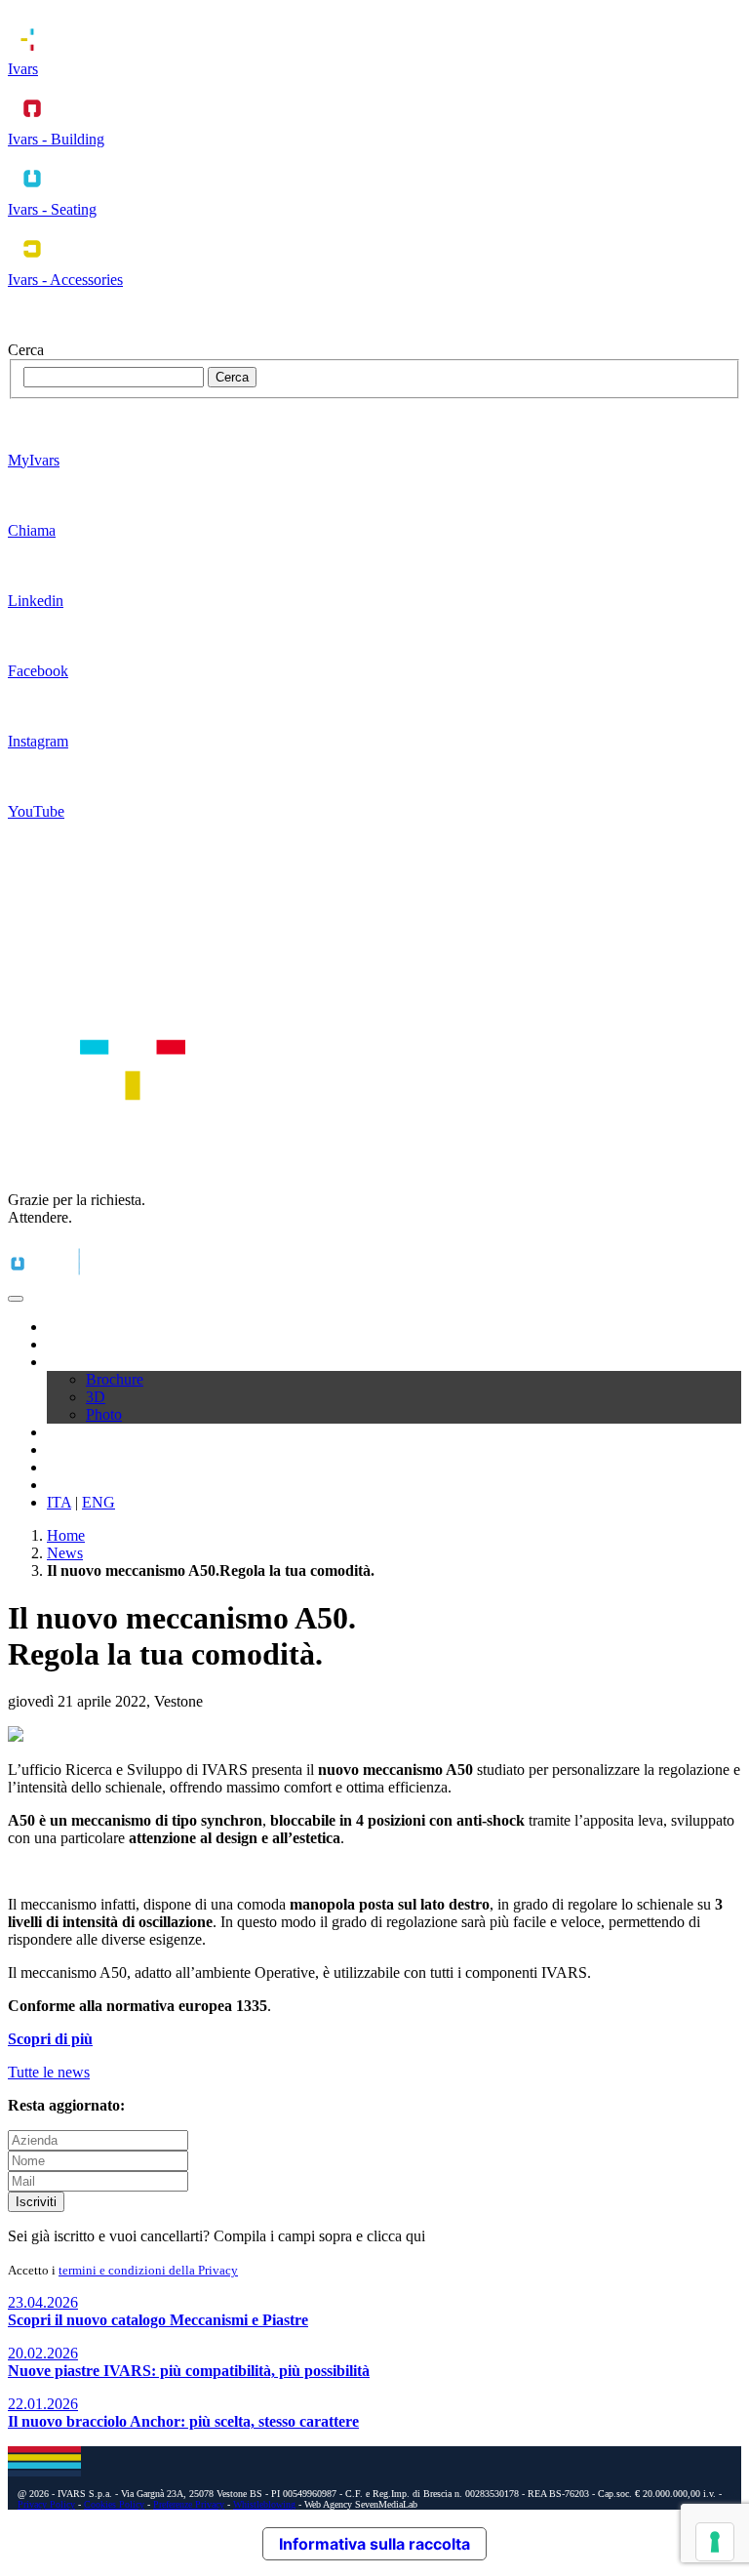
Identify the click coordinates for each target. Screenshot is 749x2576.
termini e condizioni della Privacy (148, 2270)
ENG (99, 1502)
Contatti (71, 1485)
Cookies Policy (114, 2504)
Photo (104, 1414)
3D (96, 1397)
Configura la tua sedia (114, 1449)
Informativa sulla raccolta (374, 2544)
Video (65, 1432)
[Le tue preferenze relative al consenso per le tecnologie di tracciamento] (715, 2542)
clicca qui (396, 2236)
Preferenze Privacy (189, 2504)
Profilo (68, 1327)
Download (79, 1362)
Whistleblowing (264, 2504)
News (65, 1467)
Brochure (115, 1379)
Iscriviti (36, 2202)
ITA (59, 1502)
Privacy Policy (46, 2504)
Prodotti (71, 1344)
